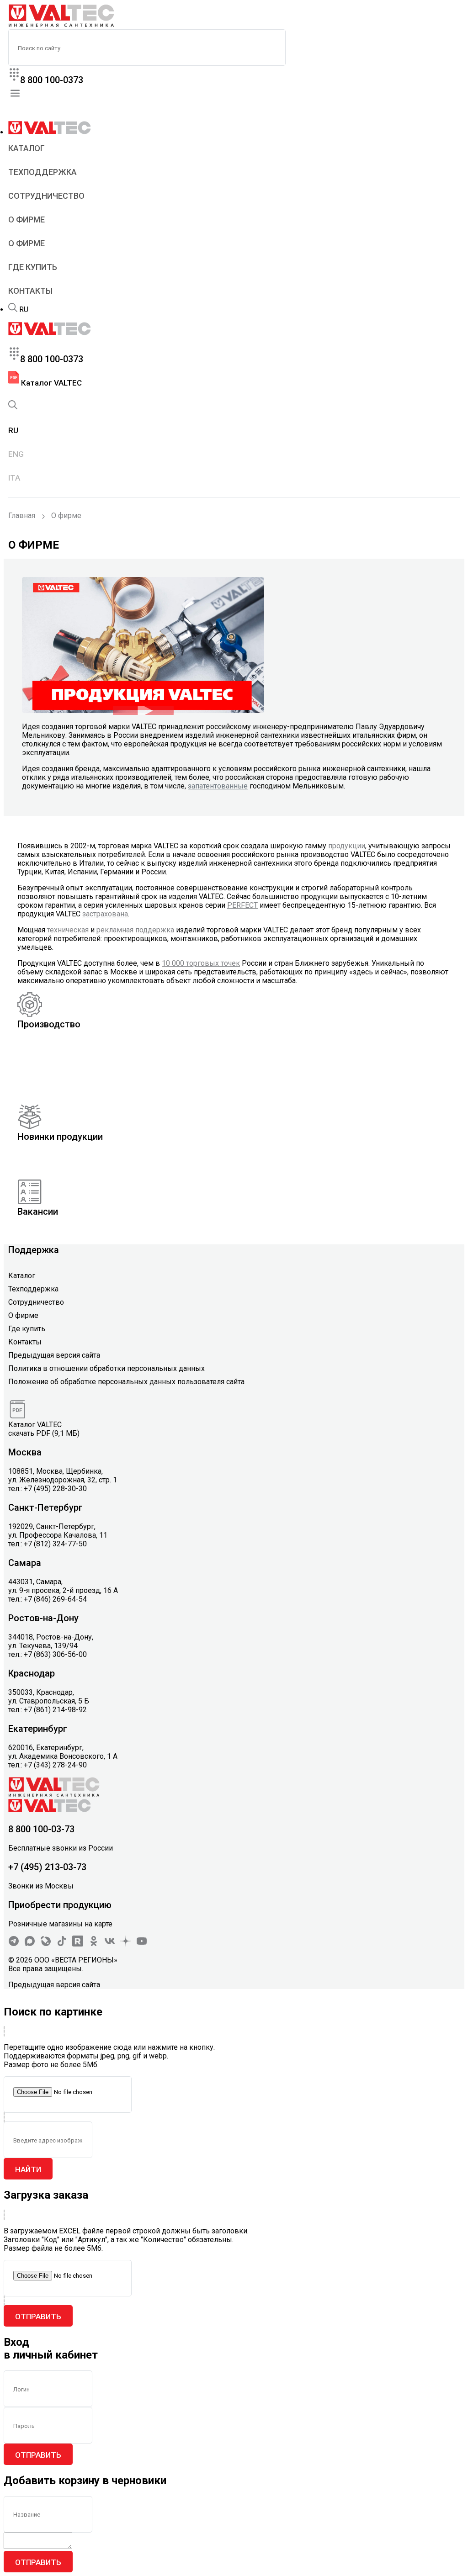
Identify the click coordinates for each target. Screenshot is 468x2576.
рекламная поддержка (135, 930)
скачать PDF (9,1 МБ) (44, 1433)
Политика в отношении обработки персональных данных (106, 1368)
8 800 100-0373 (52, 80)
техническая (68, 930)
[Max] (30, 1944)
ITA (14, 478)
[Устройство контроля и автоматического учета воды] (143, 711)
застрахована (105, 914)
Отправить (38, 2317)
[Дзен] (126, 1944)
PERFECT (242, 905)
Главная (22, 516)
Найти (28, 2169)
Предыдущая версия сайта (54, 1355)
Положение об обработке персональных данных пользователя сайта (126, 1382)
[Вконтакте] (110, 1944)
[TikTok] (62, 1944)
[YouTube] (142, 1944)
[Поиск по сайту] (13, 309)
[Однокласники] (94, 1944)
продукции (347, 846)
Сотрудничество (46, 196)
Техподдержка (43, 172)
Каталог (27, 148)
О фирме (27, 220)
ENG (16, 454)
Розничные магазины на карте (60, 1924)
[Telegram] (14, 1944)
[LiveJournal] (46, 1944)
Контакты (30, 291)
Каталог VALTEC (51, 383)
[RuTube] (78, 1944)
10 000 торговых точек (201, 963)
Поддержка (34, 1250)
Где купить (33, 267)
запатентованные (218, 786)
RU (24, 309)
